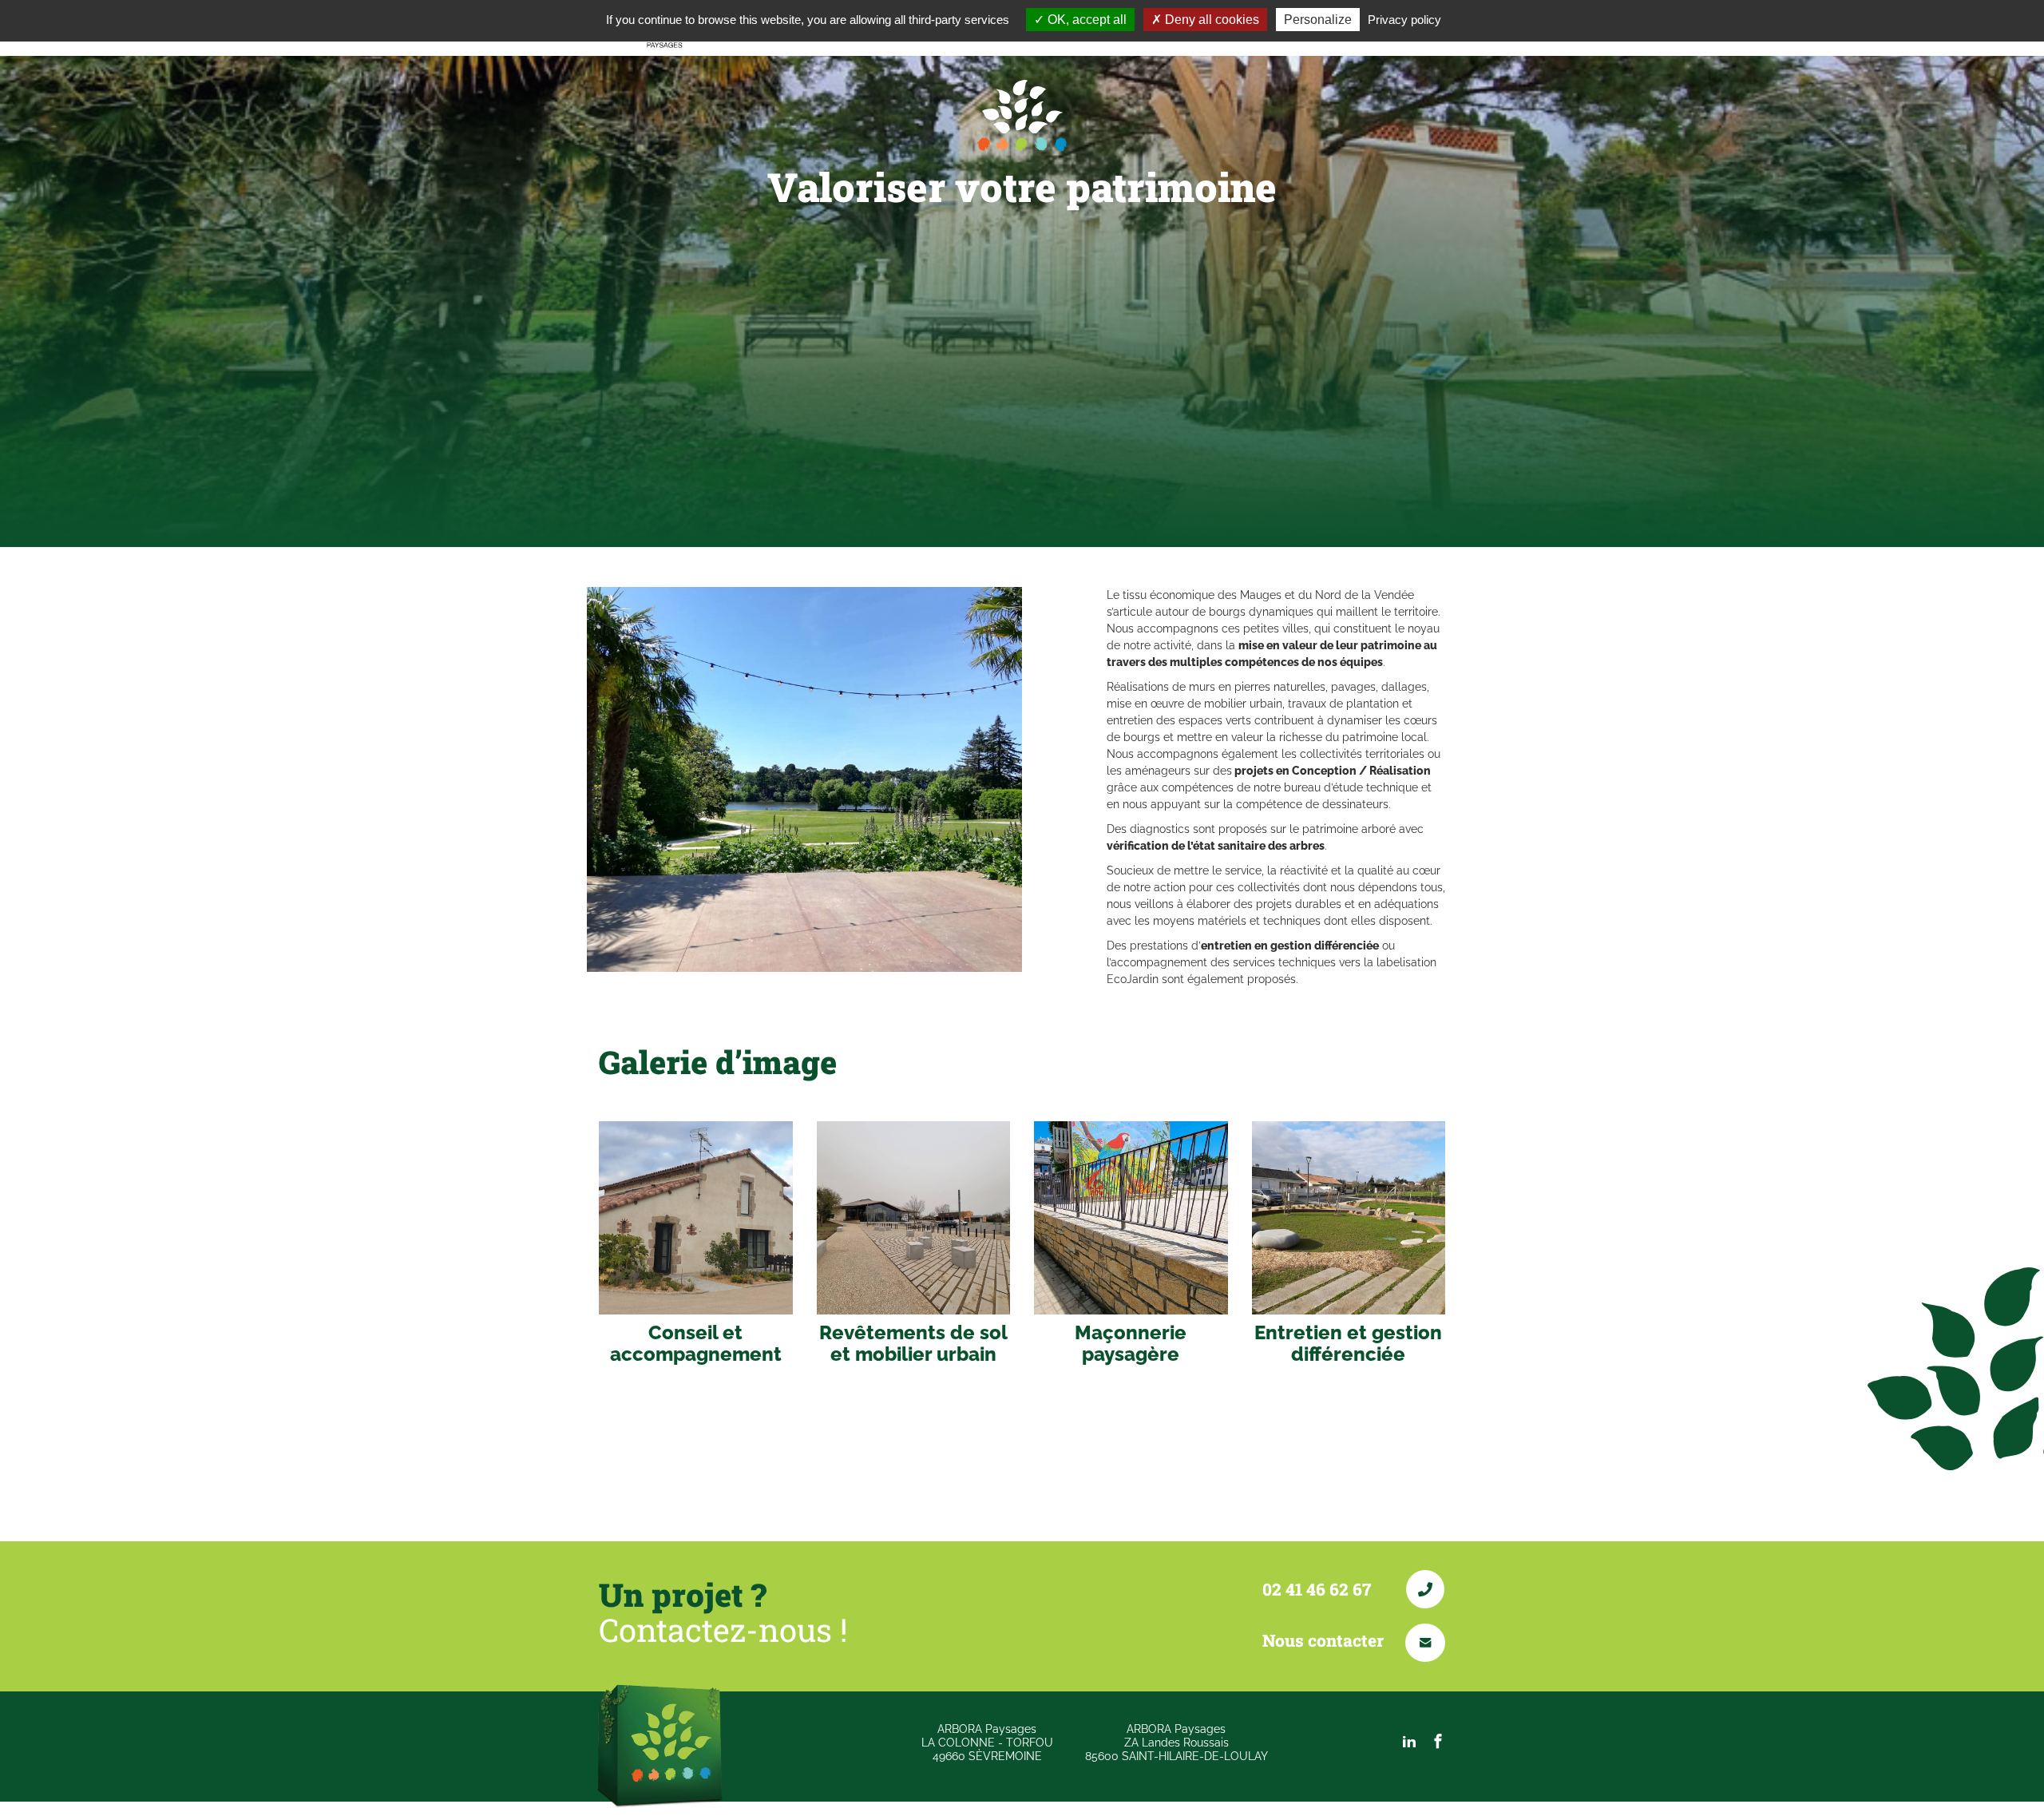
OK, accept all (1085, 20)
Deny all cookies (1210, 20)
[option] (804, 779)
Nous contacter (1325, 1640)
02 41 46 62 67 (1319, 1589)
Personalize (1318, 20)
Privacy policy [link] (1404, 20)
